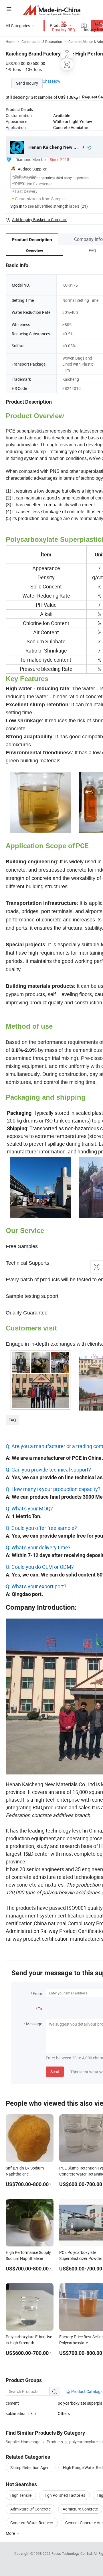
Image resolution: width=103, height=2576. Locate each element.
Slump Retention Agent (31, 2467)
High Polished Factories (64, 2495)
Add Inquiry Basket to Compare (40, 220)
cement (12, 2403)
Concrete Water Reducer (32, 2523)
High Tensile (21, 2495)
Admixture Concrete (80, 2509)
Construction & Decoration (42, 41)
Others (64, 2413)
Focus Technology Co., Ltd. (73, 2553)
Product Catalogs (86, 2391)
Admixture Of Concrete (30, 2509)
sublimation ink (19, 2413)
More (11, 2533)
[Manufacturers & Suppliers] (52, 10)
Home (10, 41)
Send (55, 2072)
